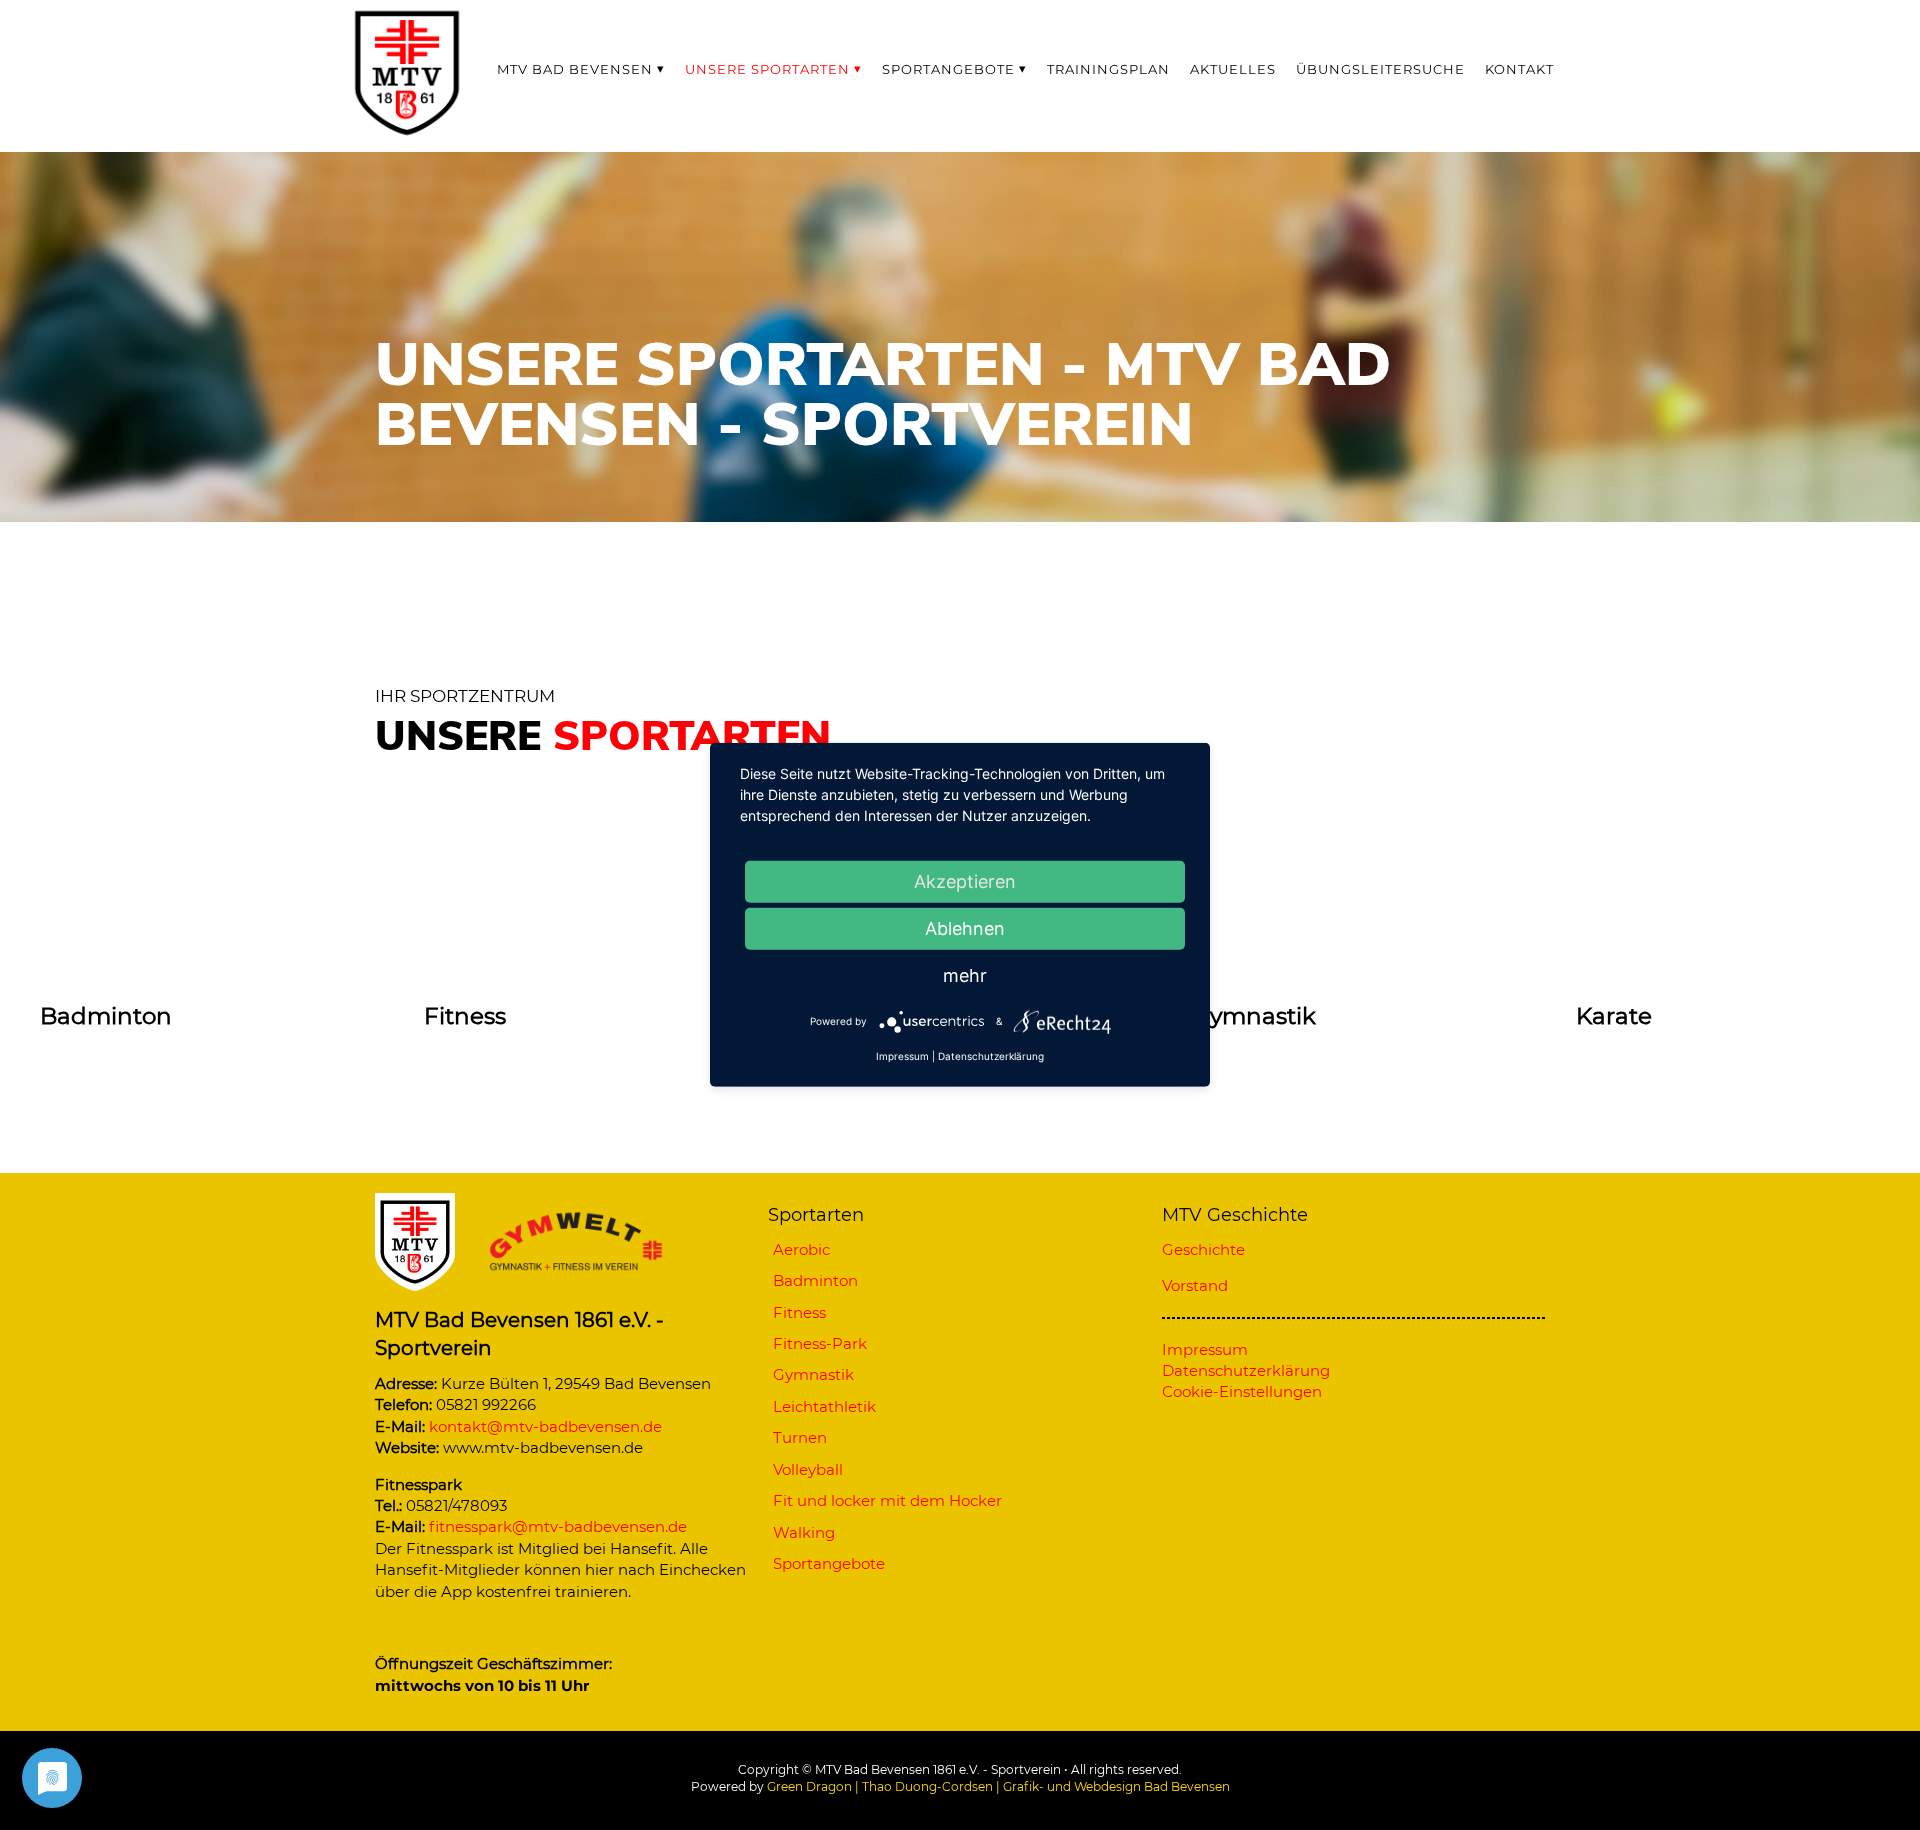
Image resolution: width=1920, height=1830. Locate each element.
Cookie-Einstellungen (1242, 1391)
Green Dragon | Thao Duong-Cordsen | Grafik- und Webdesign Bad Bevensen (998, 1786)
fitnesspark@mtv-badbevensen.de (558, 1526)
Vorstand (1195, 1285)
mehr (965, 975)
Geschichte (1203, 1249)
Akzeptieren (965, 881)
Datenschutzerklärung (991, 1056)
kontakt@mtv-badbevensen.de (545, 1426)
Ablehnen (965, 928)
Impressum (902, 1056)
